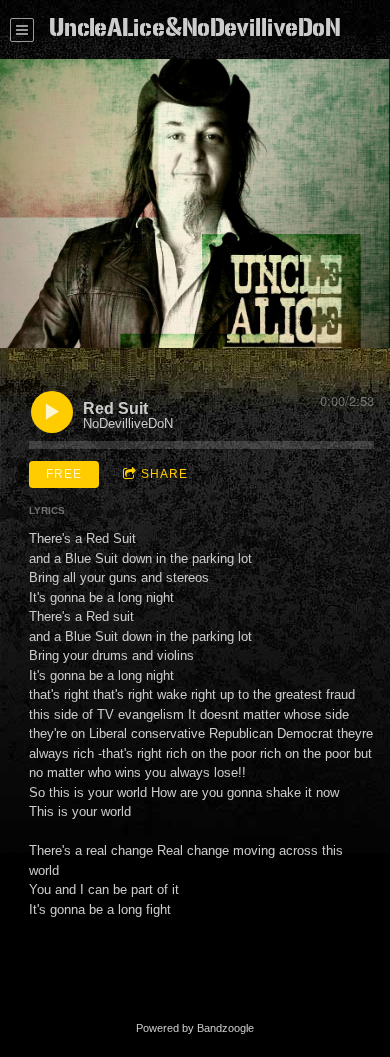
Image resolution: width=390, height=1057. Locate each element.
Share (164, 474)
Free (64, 474)
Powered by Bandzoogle (195, 1028)
